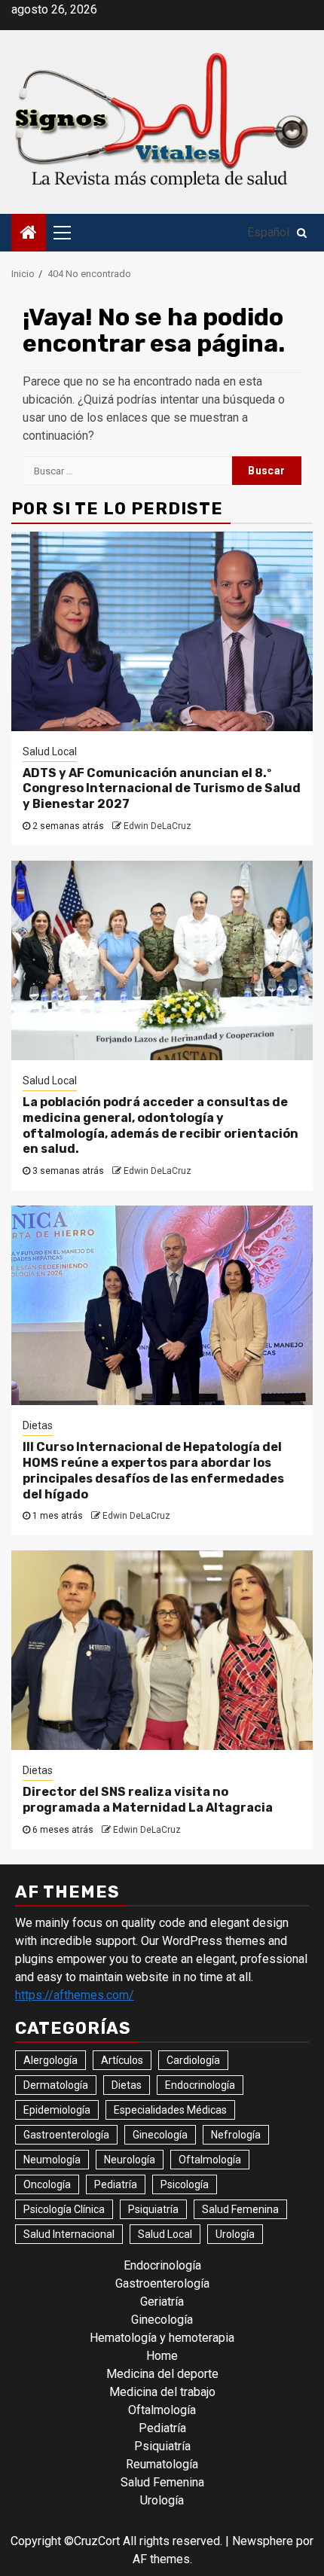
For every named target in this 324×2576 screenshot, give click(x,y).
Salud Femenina (240, 2209)
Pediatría (116, 2184)
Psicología (185, 2184)
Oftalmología (210, 2160)
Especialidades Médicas (170, 2110)
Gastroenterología (66, 2135)
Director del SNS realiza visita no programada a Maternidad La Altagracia (148, 1800)
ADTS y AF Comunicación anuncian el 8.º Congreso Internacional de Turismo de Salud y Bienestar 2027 (162, 789)
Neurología (130, 2160)
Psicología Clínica (64, 2209)
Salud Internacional (69, 2234)
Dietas (38, 1425)
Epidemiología (57, 2110)
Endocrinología (200, 2085)
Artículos (122, 2060)
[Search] (302, 233)
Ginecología (160, 2135)
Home (162, 2356)
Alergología (50, 2060)
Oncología (47, 2184)
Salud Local (50, 751)
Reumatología (162, 2464)
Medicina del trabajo (162, 2392)
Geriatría (162, 2302)
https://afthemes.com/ (75, 1995)
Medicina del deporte (162, 2374)
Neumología (52, 2160)
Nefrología (236, 2135)
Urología (235, 2234)
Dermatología (56, 2085)
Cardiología (193, 2060)
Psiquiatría (153, 2209)
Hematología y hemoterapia (162, 2338)
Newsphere (263, 2541)
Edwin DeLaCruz (157, 826)
